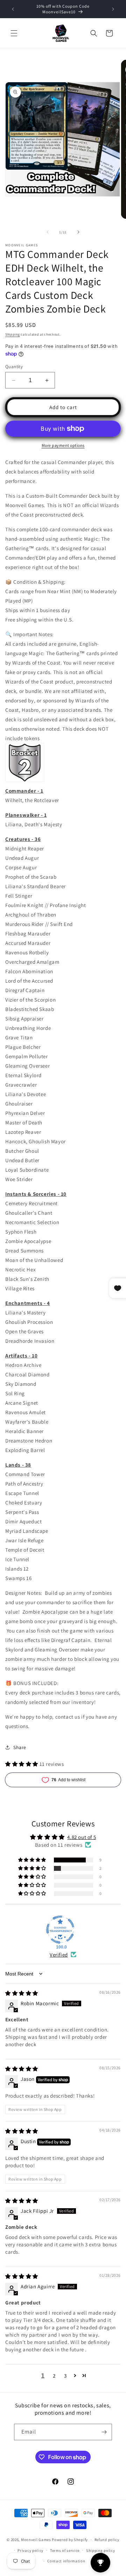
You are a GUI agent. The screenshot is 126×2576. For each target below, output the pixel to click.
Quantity (14, 367)
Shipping (13, 334)
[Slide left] (48, 232)
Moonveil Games (36, 2540)
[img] (22, 1993)
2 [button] (54, 2376)
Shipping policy (101, 2550)
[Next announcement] (113, 9)
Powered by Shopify (70, 2540)
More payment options (63, 445)
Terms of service (65, 2550)
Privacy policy (30, 2550)
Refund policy (107, 2540)
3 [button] (65, 2376)
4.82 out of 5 (82, 1837)
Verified (59, 1955)
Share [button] (20, 1747)
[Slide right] (78, 232)
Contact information (66, 2561)
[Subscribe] (104, 2432)
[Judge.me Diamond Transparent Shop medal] (60, 1930)
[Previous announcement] (13, 9)
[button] (14, 33)
